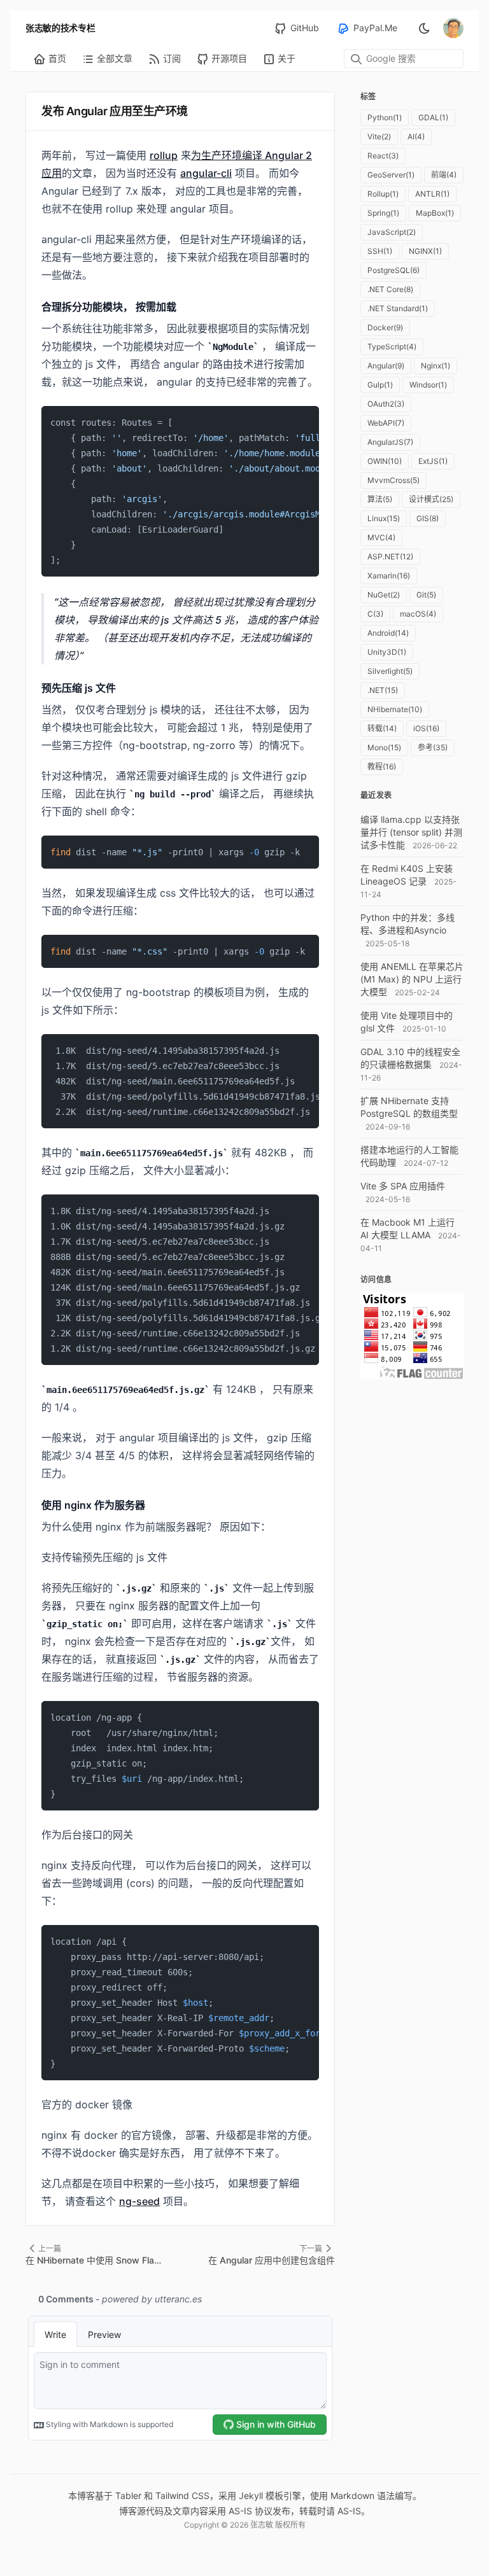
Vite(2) (379, 136)
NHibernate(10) (395, 709)
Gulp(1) (380, 385)
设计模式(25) (431, 499)
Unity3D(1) (387, 652)
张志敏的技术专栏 (60, 28)
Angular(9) (386, 366)
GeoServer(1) (391, 175)
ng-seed (139, 2201)
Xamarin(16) (389, 576)
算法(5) (380, 499)
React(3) (383, 156)
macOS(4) (418, 614)
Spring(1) (383, 213)
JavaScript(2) (392, 232)
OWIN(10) (385, 461)
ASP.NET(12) (390, 556)
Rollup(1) (383, 194)
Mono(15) (384, 747)
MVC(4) (381, 537)
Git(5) (426, 595)
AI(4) (416, 136)
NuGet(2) (384, 595)
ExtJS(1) (433, 461)
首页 (57, 58)
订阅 (172, 58)
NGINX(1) (425, 251)
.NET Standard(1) (398, 308)
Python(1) (385, 117)
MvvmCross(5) (393, 480)
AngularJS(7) (390, 442)
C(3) (375, 614)
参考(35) (433, 747)
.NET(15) (383, 690)
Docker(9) (385, 327)
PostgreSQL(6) (393, 270)
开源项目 (229, 58)
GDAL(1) (433, 117)
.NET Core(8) (390, 289)
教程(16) (382, 766)
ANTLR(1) (432, 194)
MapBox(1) (435, 213)
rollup (164, 155)
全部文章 (115, 58)
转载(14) (382, 728)
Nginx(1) (436, 366)
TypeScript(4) (392, 346)
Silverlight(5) (390, 671)
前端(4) (444, 175)
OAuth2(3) (386, 404)
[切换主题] (424, 28)
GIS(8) (428, 518)
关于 (287, 58)
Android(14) (388, 633)
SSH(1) (380, 251)
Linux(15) (384, 518)
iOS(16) (426, 728)
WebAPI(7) (386, 423)
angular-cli (206, 173)
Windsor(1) (428, 385)
